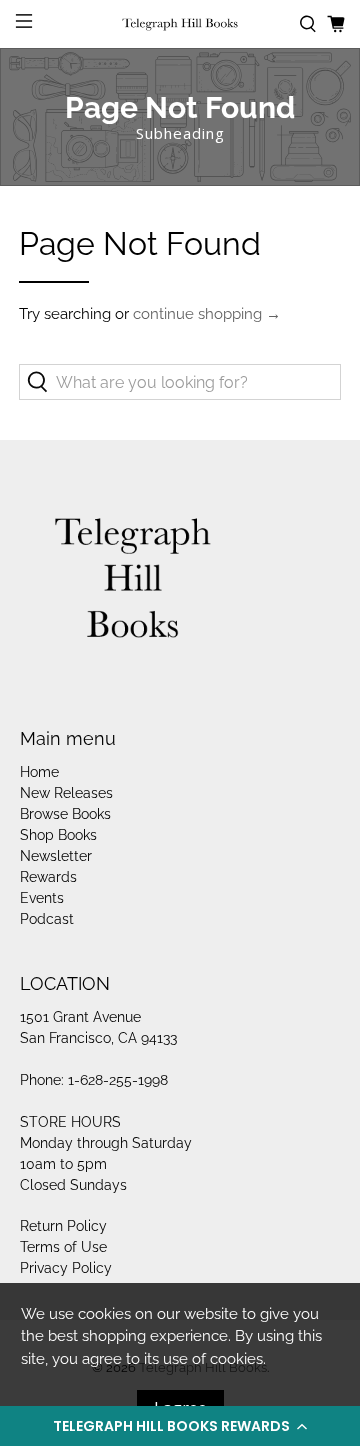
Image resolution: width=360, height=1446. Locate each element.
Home (39, 772)
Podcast (47, 919)
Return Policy (63, 1226)
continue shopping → (207, 314)
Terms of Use (63, 1247)
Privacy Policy (66, 1268)
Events (42, 898)
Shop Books (58, 835)
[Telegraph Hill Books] (180, 24)
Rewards (48, 877)
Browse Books (65, 814)
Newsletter (56, 856)
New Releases (66, 793)
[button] (180, 1426)
